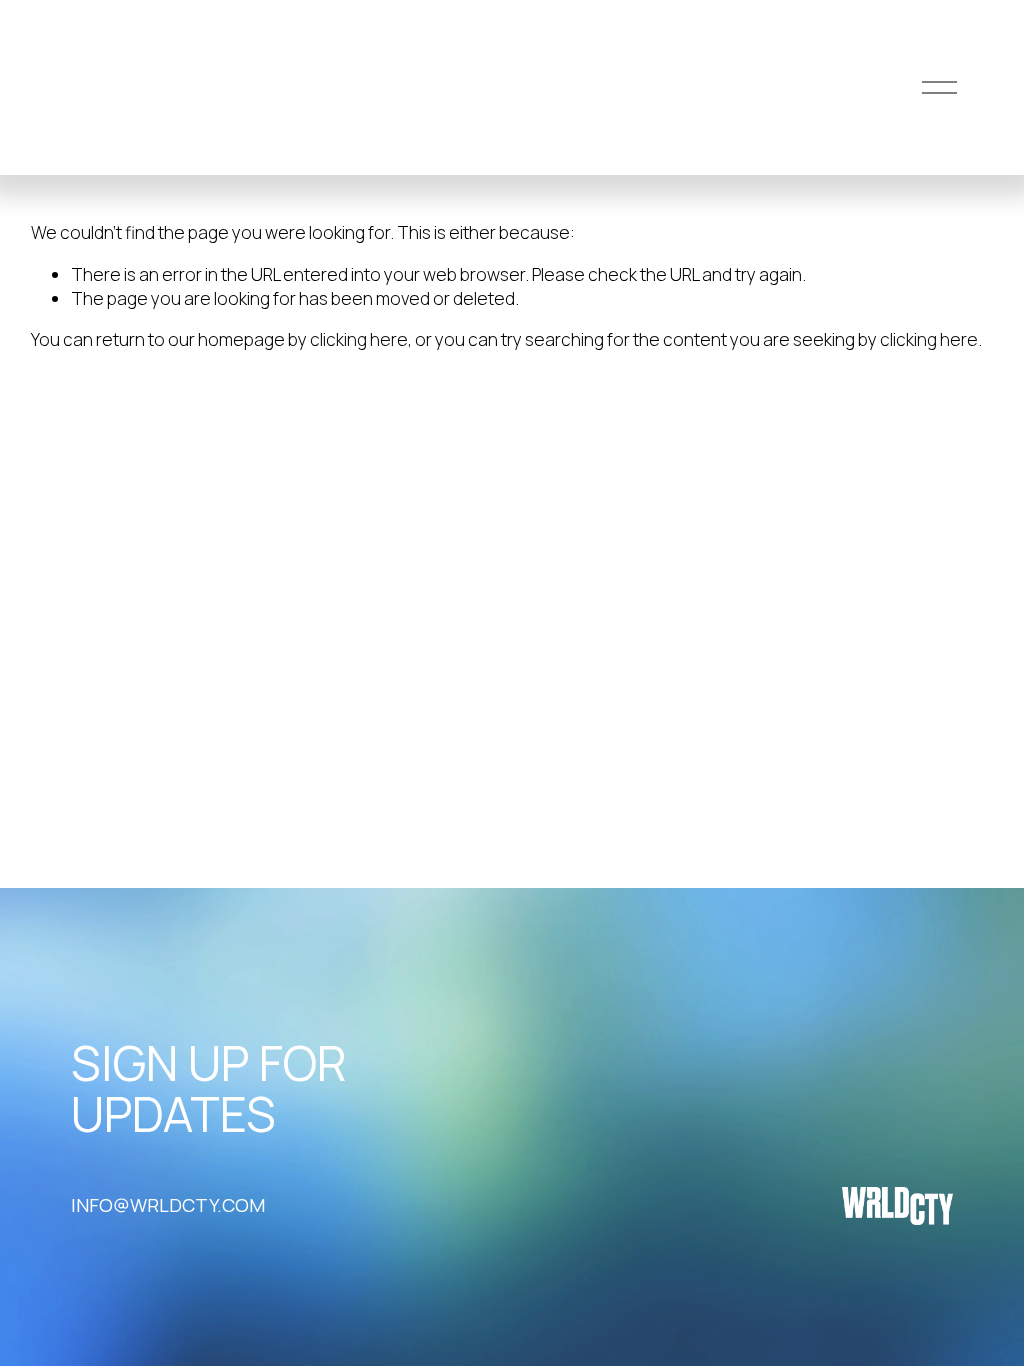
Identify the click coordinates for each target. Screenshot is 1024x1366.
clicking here (359, 339)
